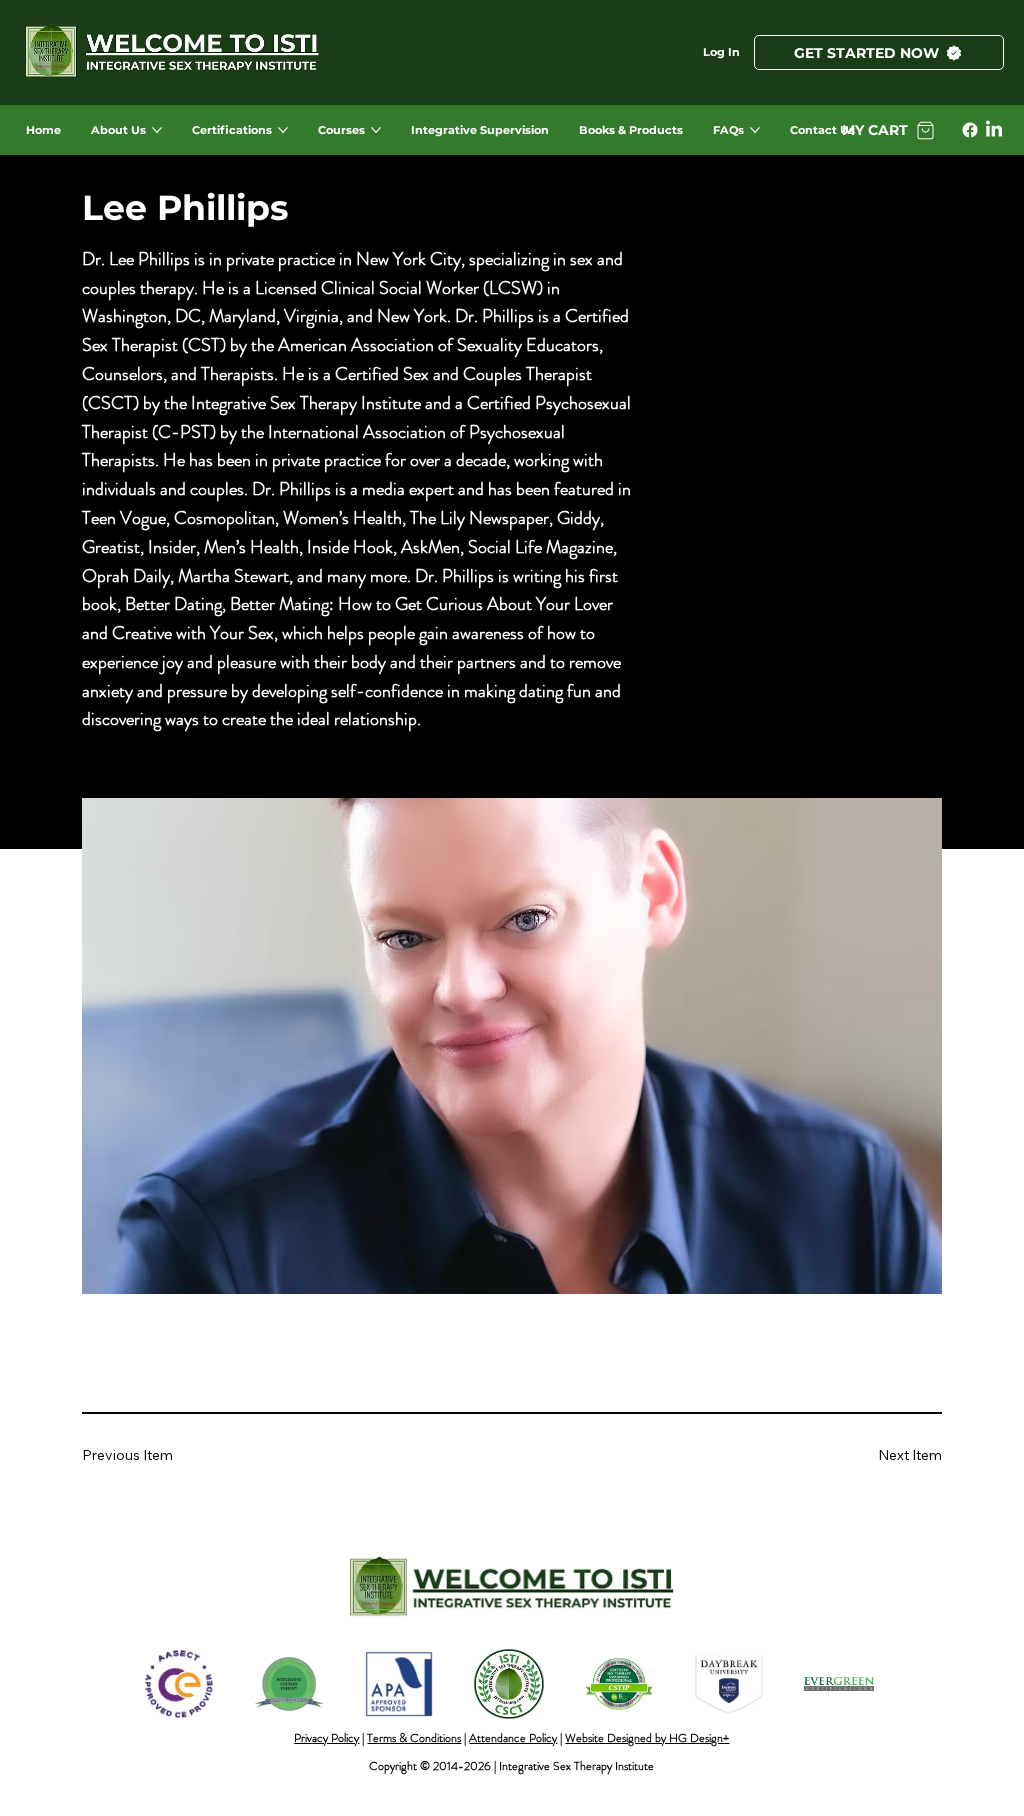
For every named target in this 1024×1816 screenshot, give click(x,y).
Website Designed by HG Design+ (647, 1738)
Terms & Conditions (414, 1738)
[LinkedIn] (994, 130)
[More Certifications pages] (283, 130)
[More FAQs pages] (755, 130)
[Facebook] (970, 130)
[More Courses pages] (376, 130)
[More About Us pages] (157, 130)
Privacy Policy (326, 1738)
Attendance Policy (513, 1738)
